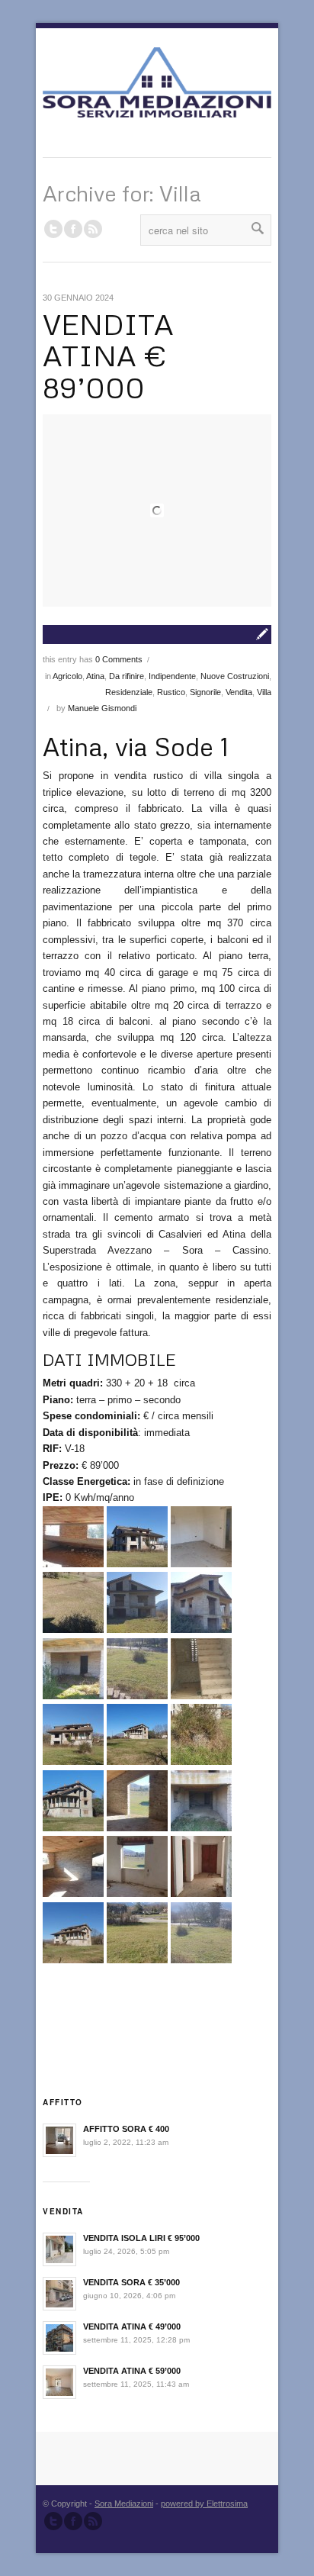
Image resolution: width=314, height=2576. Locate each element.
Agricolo (67, 676)
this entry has (93, 659)
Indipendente (172, 676)
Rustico (171, 692)
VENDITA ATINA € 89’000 (108, 356)
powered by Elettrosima (204, 2504)
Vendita (239, 692)
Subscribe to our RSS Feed (93, 2521)
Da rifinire (127, 676)
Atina (95, 676)
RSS (93, 229)
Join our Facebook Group (73, 229)
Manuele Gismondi (102, 708)
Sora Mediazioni (124, 2504)
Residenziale (129, 692)
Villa (264, 692)
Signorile (205, 692)
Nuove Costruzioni (235, 676)
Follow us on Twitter (53, 229)
